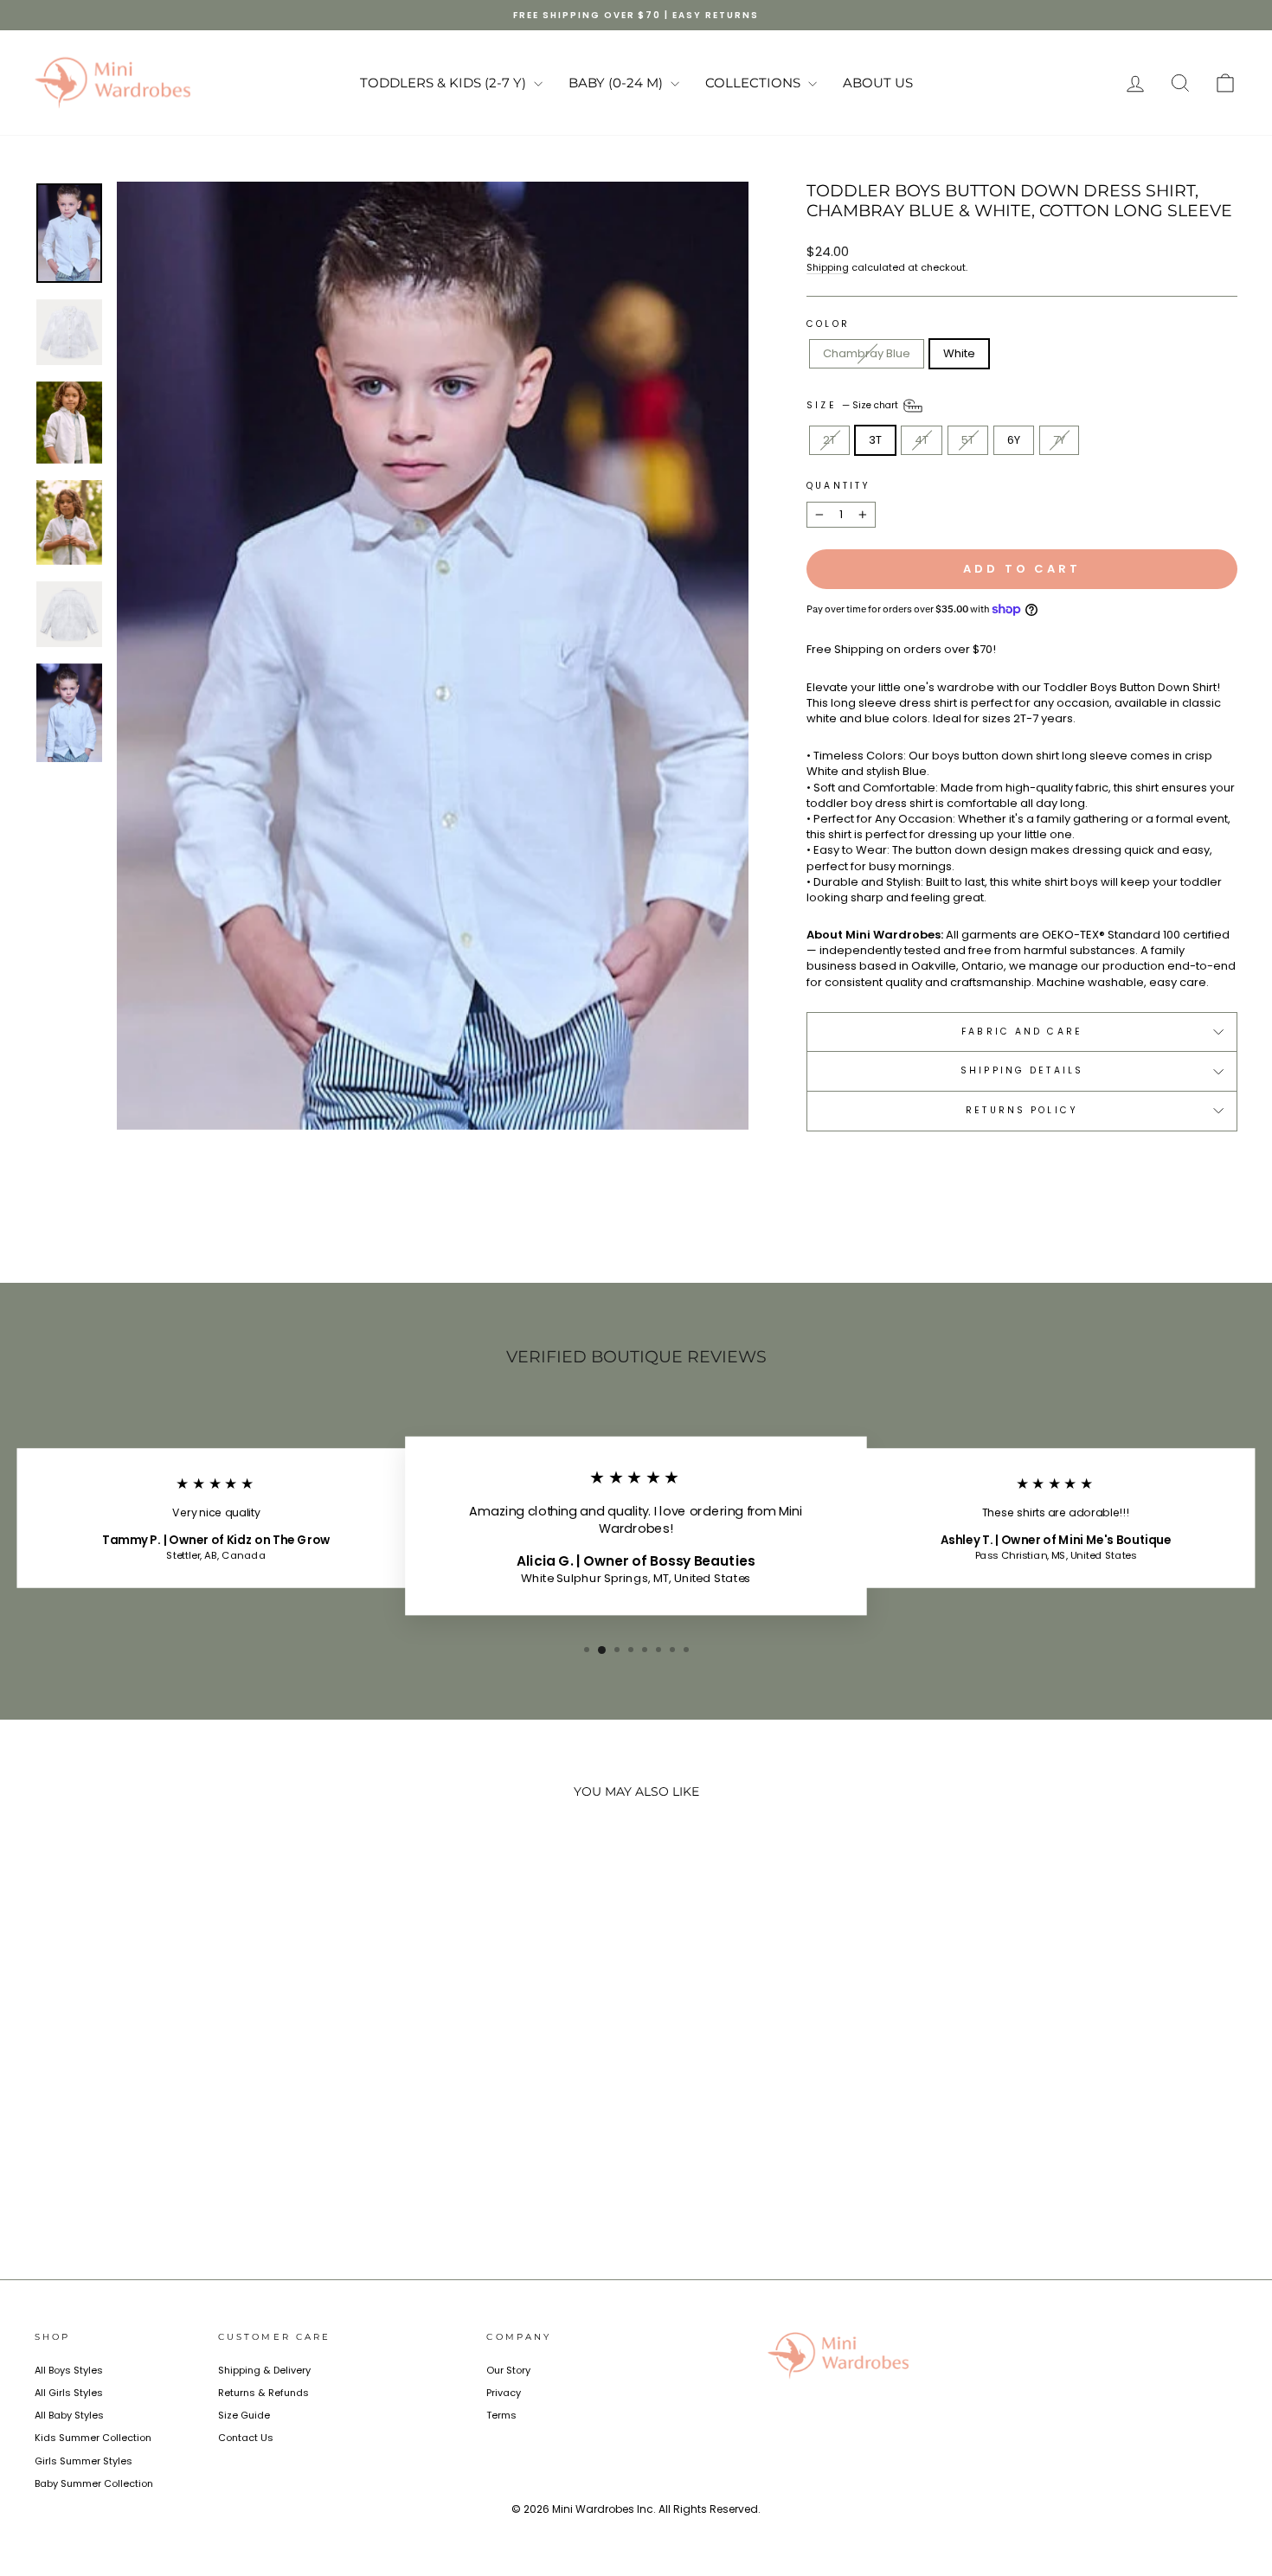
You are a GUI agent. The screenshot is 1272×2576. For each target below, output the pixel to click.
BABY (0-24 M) (617, 83)
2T (829, 440)
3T (875, 440)
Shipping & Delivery (264, 2370)
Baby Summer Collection (94, 2483)
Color (828, 324)
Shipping (828, 267)
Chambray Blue (867, 353)
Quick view (178, 2111)
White (959, 353)
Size (854, 405)
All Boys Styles (69, 2370)
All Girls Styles (69, 2393)
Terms (501, 2415)
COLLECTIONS (755, 83)
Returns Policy (1022, 1110)
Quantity (838, 486)
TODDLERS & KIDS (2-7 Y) (445, 83)
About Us (878, 83)
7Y (1059, 440)
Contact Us (246, 2438)
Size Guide (244, 2415)
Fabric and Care (1022, 1032)
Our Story (508, 2370)
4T (922, 440)
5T (968, 440)
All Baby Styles (69, 2415)
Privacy (504, 2393)
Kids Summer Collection (93, 2438)
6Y (1014, 440)
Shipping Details (1022, 1070)
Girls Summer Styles (84, 2461)
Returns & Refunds (263, 2393)
